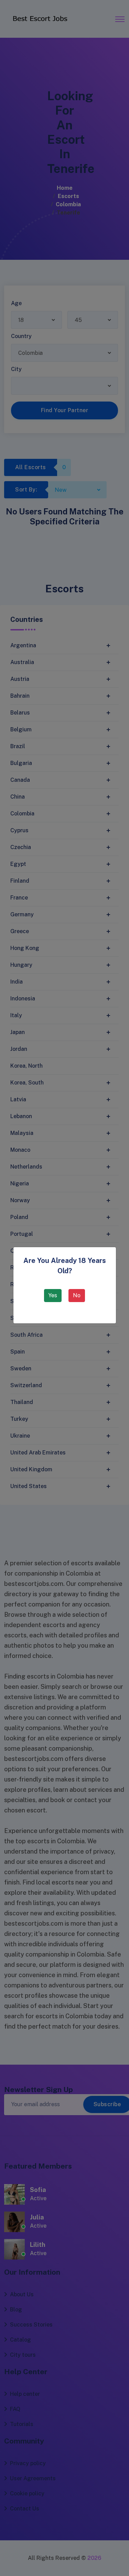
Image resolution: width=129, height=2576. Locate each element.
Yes (53, 1295)
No (77, 1295)
